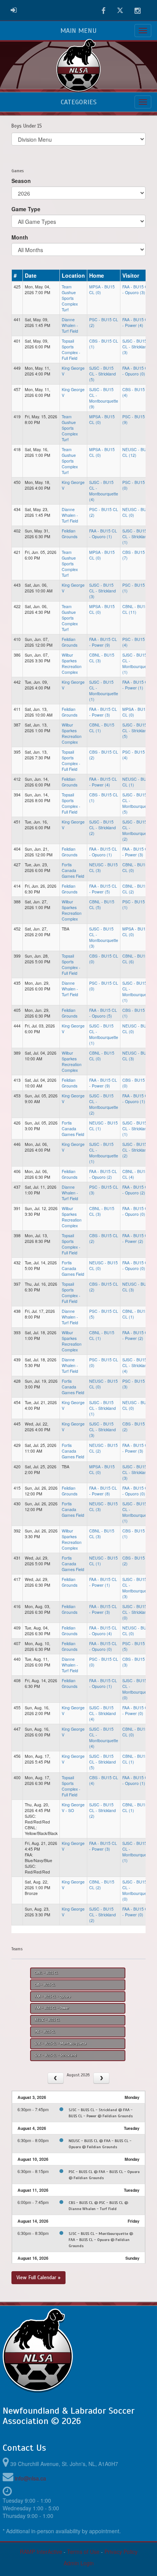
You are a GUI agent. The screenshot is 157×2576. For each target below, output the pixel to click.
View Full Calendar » (38, 2277)
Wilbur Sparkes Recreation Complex (72, 663)
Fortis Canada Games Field (73, 870)
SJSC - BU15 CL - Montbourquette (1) (137, 663)
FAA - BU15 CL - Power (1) (136, 685)
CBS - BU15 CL (45, 1985)
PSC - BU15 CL (45, 2032)
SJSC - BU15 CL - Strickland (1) (136, 536)
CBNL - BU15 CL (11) (135, 609)
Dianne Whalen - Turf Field (70, 325)
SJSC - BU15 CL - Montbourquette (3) (104, 937)
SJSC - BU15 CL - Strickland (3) (136, 347)
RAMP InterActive (41, 2552)
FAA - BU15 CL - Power (52, 2008)
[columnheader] (17, 275)
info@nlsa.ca (30, 2478)
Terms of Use (83, 2552)
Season (21, 181)
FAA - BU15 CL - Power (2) (136, 1238)
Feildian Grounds (70, 534)
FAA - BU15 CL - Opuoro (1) (103, 534)
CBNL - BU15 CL (46, 1973)
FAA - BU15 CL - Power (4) (136, 322)
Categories (78, 102)
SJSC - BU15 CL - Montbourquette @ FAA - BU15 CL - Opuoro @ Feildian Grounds (101, 2240)
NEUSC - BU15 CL (47, 2020)
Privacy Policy (121, 2552)
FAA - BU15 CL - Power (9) (103, 642)
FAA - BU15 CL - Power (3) (103, 712)
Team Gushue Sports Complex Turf (70, 298)
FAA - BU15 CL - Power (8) (103, 1491)
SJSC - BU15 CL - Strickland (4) (136, 1365)
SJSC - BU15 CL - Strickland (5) (103, 374)
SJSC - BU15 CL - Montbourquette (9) (104, 398)
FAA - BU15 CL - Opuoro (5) (103, 1013)
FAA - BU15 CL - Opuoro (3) (136, 290)
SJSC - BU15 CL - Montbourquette (60, 2044)
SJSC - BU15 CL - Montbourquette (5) (137, 803)
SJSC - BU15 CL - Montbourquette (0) (137, 1689)
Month (20, 237)
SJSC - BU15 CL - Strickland (56, 2055)
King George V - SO (73, 1807)
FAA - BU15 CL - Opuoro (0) (136, 371)
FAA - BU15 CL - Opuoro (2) (103, 1174)
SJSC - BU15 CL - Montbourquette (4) (104, 491)
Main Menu (78, 31)
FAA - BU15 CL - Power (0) (136, 1710)
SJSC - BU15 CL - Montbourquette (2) (137, 830)
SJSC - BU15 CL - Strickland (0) (136, 1612)
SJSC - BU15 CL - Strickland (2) (103, 828)
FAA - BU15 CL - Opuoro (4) (103, 1631)
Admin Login (79, 2563)
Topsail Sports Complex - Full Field (71, 350)
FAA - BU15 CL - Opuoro (53, 1997)
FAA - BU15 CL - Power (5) (103, 889)
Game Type (26, 209)
